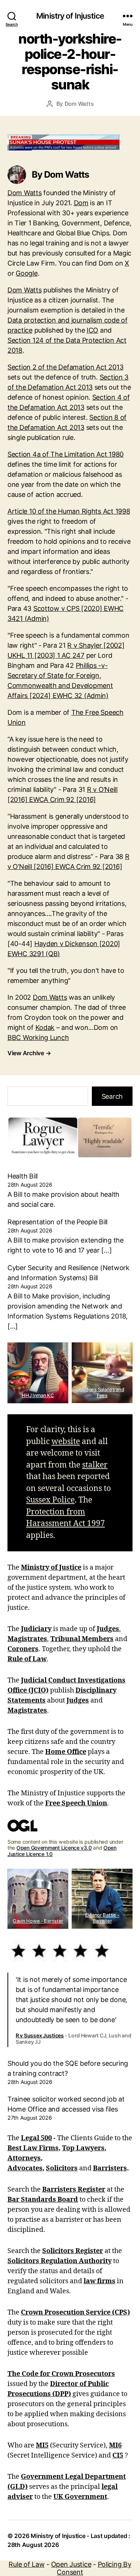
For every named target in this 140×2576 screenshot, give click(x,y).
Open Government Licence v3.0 (54, 1848)
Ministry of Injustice (70, 16)
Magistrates (27, 1639)
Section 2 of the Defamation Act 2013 (65, 367)
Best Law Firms (33, 2148)
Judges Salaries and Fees (102, 1392)
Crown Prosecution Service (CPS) (75, 2312)
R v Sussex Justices (40, 2035)
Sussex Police (50, 1500)
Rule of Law (27, 1659)
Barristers (110, 2168)
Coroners (23, 1649)
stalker (95, 1465)
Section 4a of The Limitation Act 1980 (66, 454)
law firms (99, 2281)
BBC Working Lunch (38, 1038)
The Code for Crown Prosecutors (61, 2374)
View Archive (29, 1053)
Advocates (25, 2168)
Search (112, 1096)
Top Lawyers (83, 2148)
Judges (108, 1629)
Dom (81, 203)
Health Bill (23, 1176)
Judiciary (36, 1629)
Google (27, 273)
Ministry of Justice (51, 1568)
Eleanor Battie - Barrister (102, 1918)
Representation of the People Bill (57, 1222)
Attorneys (24, 2158)
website (66, 1442)
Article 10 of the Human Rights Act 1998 (69, 511)
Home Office (66, 1752)
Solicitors (62, 2168)
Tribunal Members (82, 1639)
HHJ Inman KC (38, 1395)
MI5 (42, 2445)
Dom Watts (79, 104)
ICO (92, 330)
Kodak (45, 1027)
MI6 (115, 2445)
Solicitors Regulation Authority (60, 2261)
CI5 (118, 2456)
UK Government (80, 2497)
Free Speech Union (76, 1803)
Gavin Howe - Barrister (38, 1921)
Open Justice (71, 2564)
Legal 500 (36, 2138)
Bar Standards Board (43, 2200)
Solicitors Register (73, 2251)
